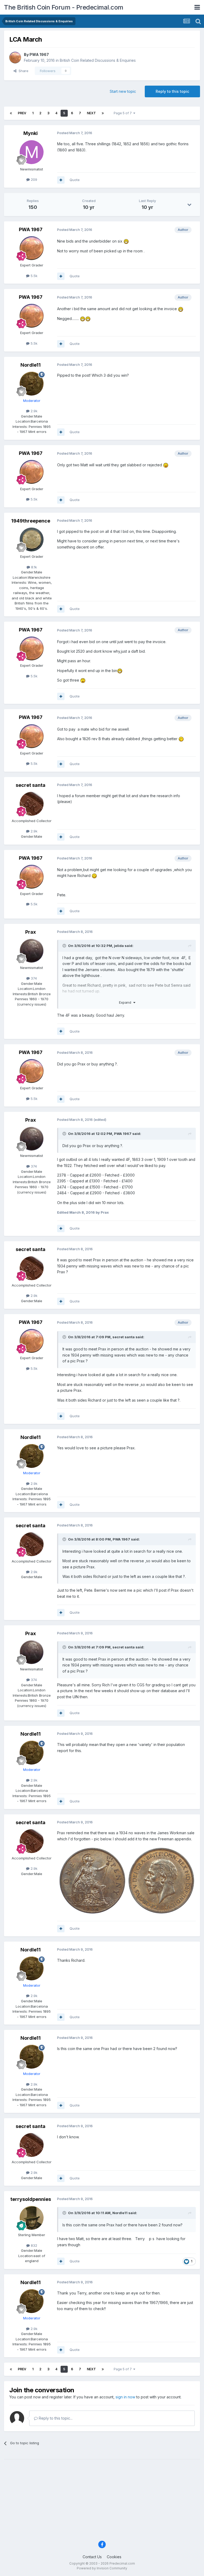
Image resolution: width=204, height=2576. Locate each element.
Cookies (114, 2557)
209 (33, 179)
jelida (119, 946)
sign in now (125, 2397)
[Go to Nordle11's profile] (32, 384)
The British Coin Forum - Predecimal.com (64, 7)
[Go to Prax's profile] (32, 951)
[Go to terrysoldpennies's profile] (32, 2218)
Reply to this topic (172, 91)
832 (33, 2245)
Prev (22, 113)
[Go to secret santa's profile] (32, 804)
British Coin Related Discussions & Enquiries (98, 60)
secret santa (31, 785)
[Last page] (103, 113)
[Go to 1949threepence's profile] (32, 539)
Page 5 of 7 (124, 113)
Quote (75, 180)
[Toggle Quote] (65, 946)
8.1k (33, 567)
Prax (31, 932)
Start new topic (123, 91)
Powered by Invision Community (102, 2568)
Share (22, 71)
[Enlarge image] (126, 1880)
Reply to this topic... (55, 2418)
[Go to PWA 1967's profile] (15, 58)
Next (91, 113)
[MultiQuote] (61, 180)
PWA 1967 (39, 54)
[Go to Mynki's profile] (32, 152)
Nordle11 (31, 365)
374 (33, 978)
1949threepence (31, 521)
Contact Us (92, 2557)
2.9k (33, 411)
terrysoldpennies (31, 2199)
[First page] (11, 113)
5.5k (33, 276)
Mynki (31, 133)
